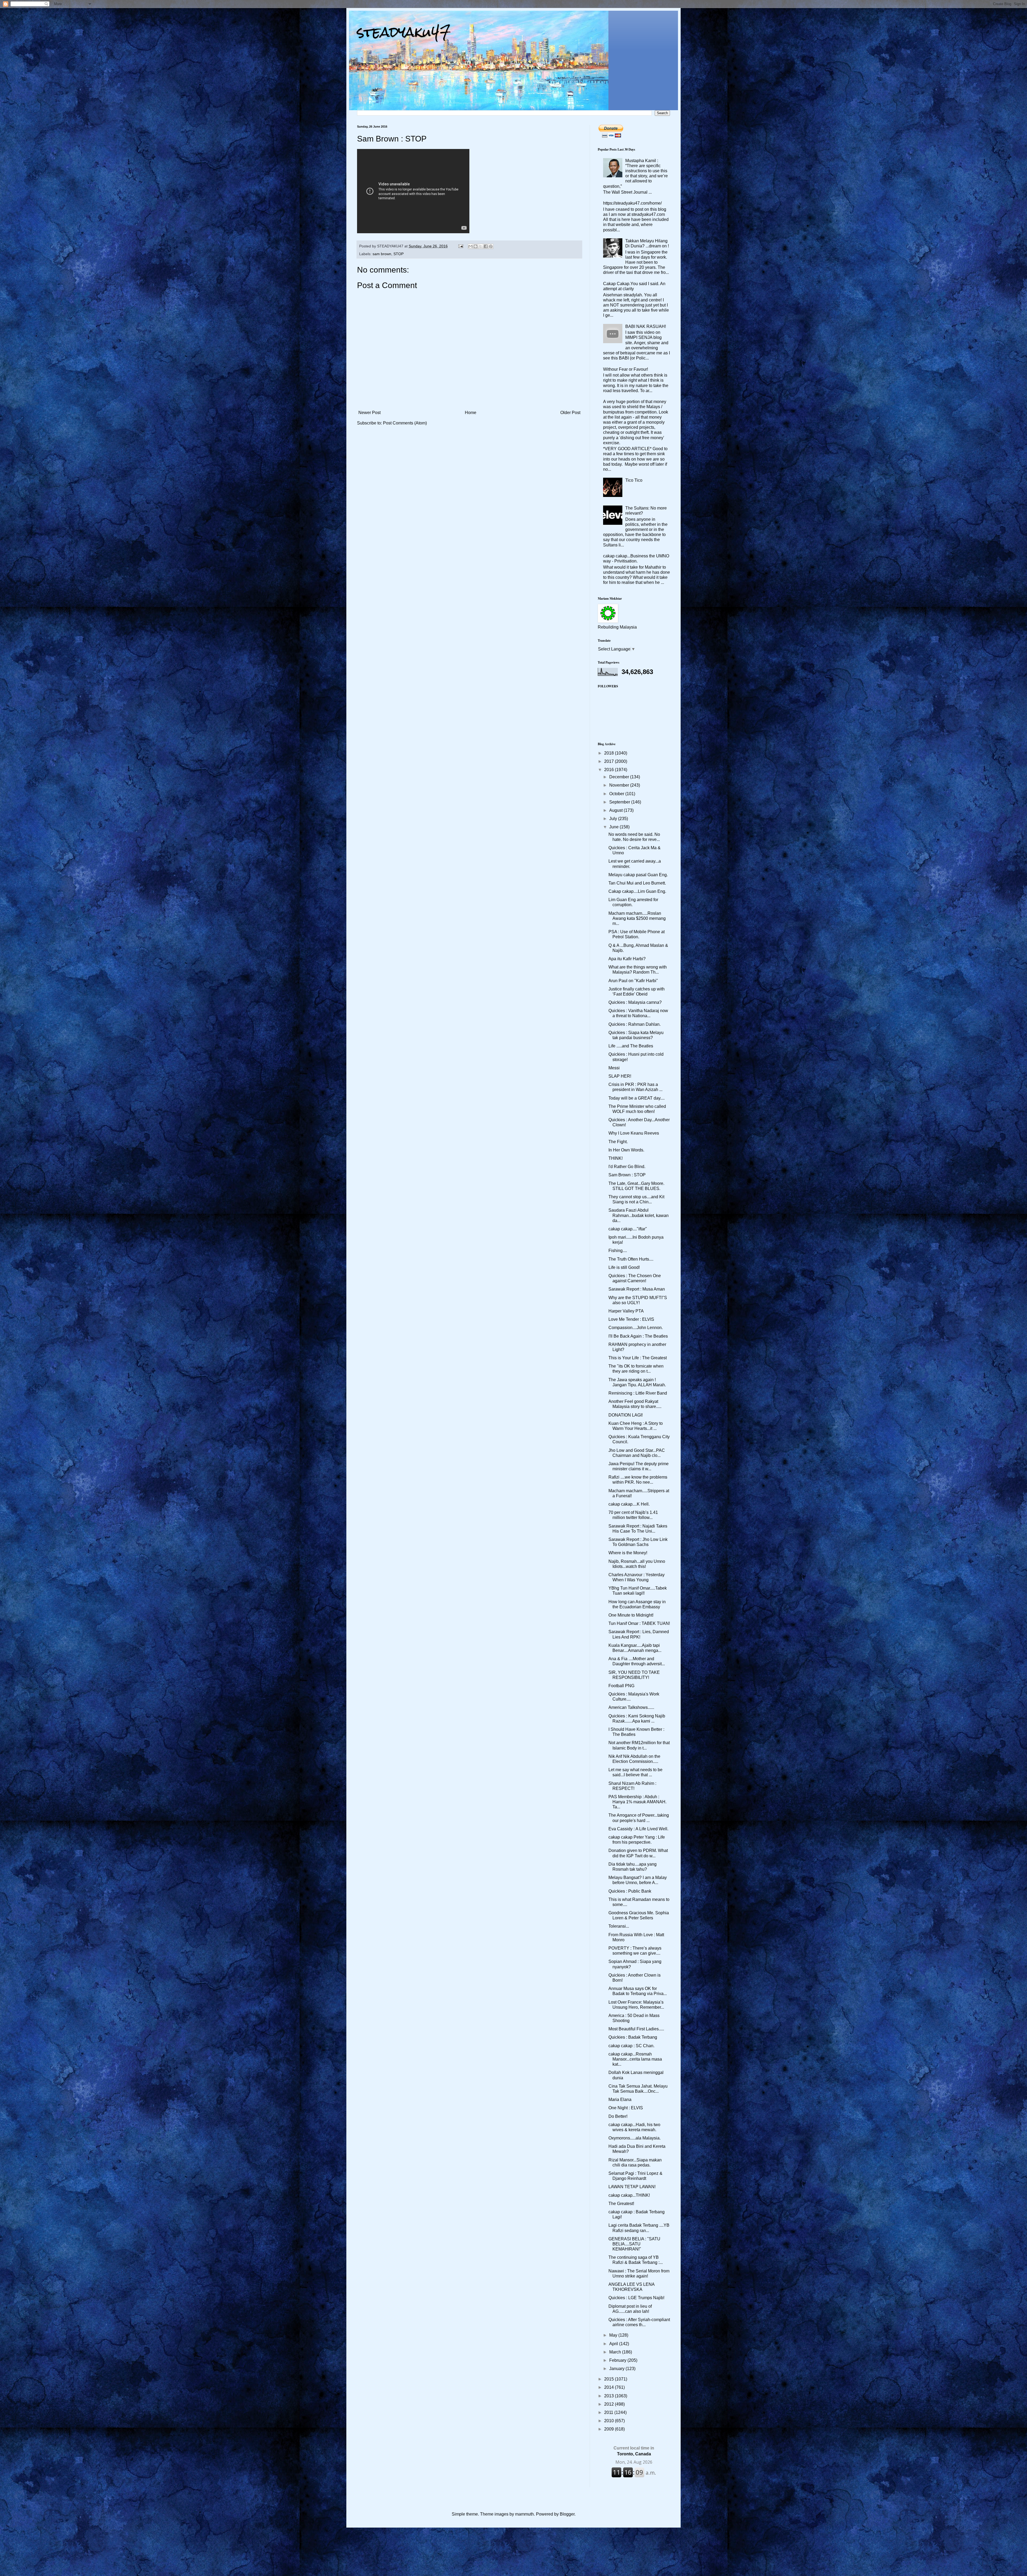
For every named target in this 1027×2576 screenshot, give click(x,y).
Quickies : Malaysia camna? (635, 1002)
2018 (610, 753)
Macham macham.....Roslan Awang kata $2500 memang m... (637, 918)
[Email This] (470, 246)
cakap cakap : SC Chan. (631, 2046)
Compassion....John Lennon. (636, 1328)
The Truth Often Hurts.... (631, 1259)
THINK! (616, 1158)
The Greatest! (621, 2204)
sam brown (382, 254)
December (620, 777)
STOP (398, 254)
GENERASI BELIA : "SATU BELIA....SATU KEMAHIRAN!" (634, 2244)
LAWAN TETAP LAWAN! (632, 2187)
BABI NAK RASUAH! (646, 326)
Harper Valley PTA (626, 1311)
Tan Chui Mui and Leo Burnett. (637, 883)
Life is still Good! (624, 1267)
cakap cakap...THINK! (629, 2195)
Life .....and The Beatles (631, 1046)
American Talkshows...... (631, 1707)
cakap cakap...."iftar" (628, 1229)
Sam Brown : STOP (627, 1175)
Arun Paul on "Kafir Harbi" (633, 981)
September (620, 802)
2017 (610, 761)
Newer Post (369, 413)
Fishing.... (618, 1251)
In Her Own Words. (626, 1150)
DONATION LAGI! (626, 1415)
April (614, 2344)
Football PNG (621, 1686)
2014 (610, 2387)
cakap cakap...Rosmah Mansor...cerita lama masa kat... (635, 2059)
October (617, 794)
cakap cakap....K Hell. (629, 1504)
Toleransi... (619, 1926)
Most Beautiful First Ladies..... (636, 2029)
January (617, 2369)
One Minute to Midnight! (631, 1615)
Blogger (567, 2514)
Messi (614, 1068)
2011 (609, 2412)
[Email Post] (460, 246)
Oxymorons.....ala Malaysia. (635, 2138)
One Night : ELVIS (626, 2108)
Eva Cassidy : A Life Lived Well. (638, 1829)
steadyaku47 (404, 32)
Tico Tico (634, 480)
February (618, 2360)
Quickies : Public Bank (630, 1891)
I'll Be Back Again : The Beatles (638, 1336)
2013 (610, 2396)
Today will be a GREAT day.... (637, 1098)
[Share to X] (481, 246)
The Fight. (618, 1142)
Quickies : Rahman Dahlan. (635, 1024)
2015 (610, 2379)
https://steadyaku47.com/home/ (632, 203)
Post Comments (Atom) (405, 423)
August (616, 810)
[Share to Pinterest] (491, 246)
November (620, 785)
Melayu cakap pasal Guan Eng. (638, 875)
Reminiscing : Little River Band (638, 1393)
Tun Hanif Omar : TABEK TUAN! (639, 1623)
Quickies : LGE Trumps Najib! (636, 2298)
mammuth (524, 2514)
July (614, 819)
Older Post (570, 413)
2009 (610, 2429)
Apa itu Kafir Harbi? (627, 959)
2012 (610, 2404)
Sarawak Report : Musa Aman (637, 1289)
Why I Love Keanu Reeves (634, 1133)
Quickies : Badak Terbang (633, 2037)
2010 (610, 2421)
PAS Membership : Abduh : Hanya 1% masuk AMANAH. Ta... (637, 1802)
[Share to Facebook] (486, 246)
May (614, 2335)
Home (471, 413)
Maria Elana (620, 2100)
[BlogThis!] (476, 246)
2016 (610, 770)
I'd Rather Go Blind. (627, 1167)
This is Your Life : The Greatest (638, 1358)
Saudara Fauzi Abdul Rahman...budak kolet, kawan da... (639, 1215)
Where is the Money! (628, 1553)
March (616, 2352)
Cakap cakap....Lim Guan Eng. (637, 891)
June (614, 827)
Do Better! (618, 2116)
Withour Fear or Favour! (626, 369)
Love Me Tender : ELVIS (631, 1319)
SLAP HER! (620, 1076)
